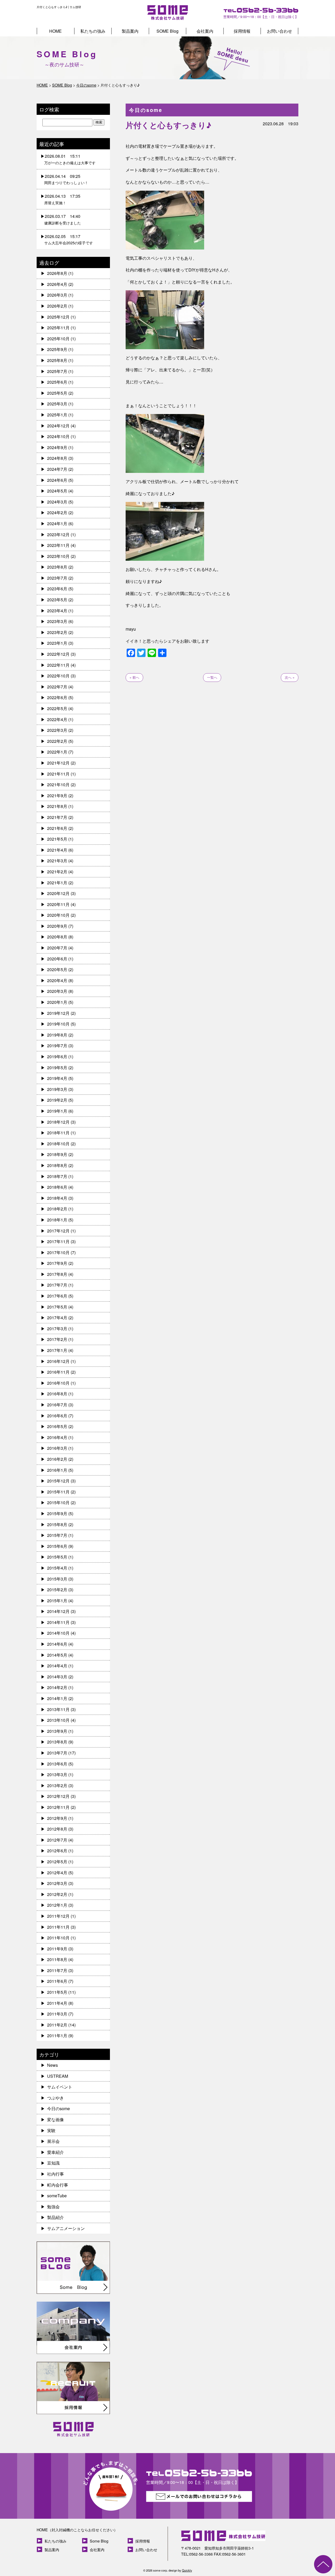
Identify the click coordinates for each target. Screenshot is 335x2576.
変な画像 (55, 2119)
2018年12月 (58, 1122)
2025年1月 (57, 415)
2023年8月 (57, 567)
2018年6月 (57, 1187)
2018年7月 (57, 1176)
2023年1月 (57, 643)
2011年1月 (57, 2036)
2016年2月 (57, 1459)
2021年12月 (58, 763)
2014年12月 (58, 1611)
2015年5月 (57, 1557)
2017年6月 (57, 1296)
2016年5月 (57, 1426)
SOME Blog (167, 31)
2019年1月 (57, 1111)
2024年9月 (57, 447)
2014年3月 (57, 1677)
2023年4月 (57, 611)
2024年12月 (58, 426)
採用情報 (242, 31)
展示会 (53, 2141)
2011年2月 (57, 2025)
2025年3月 (57, 404)
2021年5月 (57, 839)
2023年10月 (58, 556)
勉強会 (53, 2207)
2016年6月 (57, 1416)
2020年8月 (57, 937)
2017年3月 (57, 1329)
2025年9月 (57, 349)
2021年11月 (58, 774)
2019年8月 (57, 1035)
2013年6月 (57, 1764)
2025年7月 (57, 371)
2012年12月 (58, 1796)
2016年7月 (57, 1405)
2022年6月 (57, 697)
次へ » (290, 677)
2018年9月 (57, 1154)
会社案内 (205, 31)
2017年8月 (57, 1274)
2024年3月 (57, 502)
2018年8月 (57, 1165)
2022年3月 (57, 730)
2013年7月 (57, 1753)
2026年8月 (57, 273)
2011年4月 (57, 2003)
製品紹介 (55, 2217)
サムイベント (60, 2087)
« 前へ (134, 677)
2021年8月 (57, 806)
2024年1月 (57, 523)
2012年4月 (57, 1873)
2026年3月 (57, 295)
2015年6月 (57, 1546)
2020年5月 (57, 969)
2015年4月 (57, 1568)
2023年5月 (57, 600)
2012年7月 (57, 1840)
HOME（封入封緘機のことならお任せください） (77, 2530)
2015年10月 (58, 1502)
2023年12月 (58, 534)
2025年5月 (57, 393)
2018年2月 (57, 1209)
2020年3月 (57, 991)
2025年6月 (57, 382)
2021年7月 (57, 817)
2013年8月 (57, 1742)
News (52, 2065)
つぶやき (55, 2098)
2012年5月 (57, 1862)
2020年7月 (57, 948)
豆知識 (53, 2163)
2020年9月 (57, 926)
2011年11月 (58, 1927)
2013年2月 (57, 1785)
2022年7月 (57, 687)
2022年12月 (58, 654)
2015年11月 (58, 1492)
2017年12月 (58, 1231)
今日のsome (58, 2108)
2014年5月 (57, 1655)
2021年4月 (57, 850)
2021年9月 (57, 796)
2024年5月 (57, 491)
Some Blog (99, 2541)
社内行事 (55, 2174)
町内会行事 (58, 2185)
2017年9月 (57, 1263)
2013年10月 (58, 1720)
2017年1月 (57, 1350)
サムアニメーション (66, 2228)
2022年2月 (57, 741)
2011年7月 (57, 1970)
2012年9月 (57, 1818)
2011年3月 (57, 2014)
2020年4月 (57, 980)
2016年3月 (57, 1448)
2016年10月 (58, 1383)
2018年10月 (58, 1144)
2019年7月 (57, 1046)
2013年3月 (57, 1774)
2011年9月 (57, 1949)
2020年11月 (58, 904)
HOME (55, 31)
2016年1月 (57, 1470)
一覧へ (212, 677)
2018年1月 (57, 1220)
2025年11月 (58, 328)
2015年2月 (57, 1590)
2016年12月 (58, 1361)
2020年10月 (58, 915)
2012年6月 (57, 1851)
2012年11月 (58, 1807)
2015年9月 (57, 1513)
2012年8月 (57, 1829)
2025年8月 (57, 360)
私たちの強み (93, 31)
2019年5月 (57, 1068)
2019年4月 (57, 1078)
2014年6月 (57, 1644)
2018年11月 (58, 1133)
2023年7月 (57, 578)
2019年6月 (57, 1057)
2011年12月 (58, 1916)
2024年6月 (57, 480)
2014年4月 (57, 1666)
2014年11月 (58, 1622)
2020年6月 (57, 959)
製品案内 (130, 31)
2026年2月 (57, 306)
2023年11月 (58, 545)
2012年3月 (57, 1883)
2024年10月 (58, 436)
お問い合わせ (280, 31)
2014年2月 (57, 1687)
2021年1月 (57, 883)
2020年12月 (58, 893)
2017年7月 (57, 1285)
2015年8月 (57, 1524)
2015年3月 (57, 1579)
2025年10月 (58, 339)
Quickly (187, 2570)
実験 (51, 2130)
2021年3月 (57, 861)
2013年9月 (57, 1731)
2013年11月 (58, 1709)
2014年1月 (57, 1698)
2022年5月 (57, 708)
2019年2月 (57, 1100)
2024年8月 (57, 458)
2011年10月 (58, 1938)
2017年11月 (58, 1241)
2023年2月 (57, 632)
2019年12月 (58, 1013)
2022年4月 (57, 719)
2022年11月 (58, 665)
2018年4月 (57, 1198)
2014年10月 (58, 1633)
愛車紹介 (55, 2152)
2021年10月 (58, 785)
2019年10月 (58, 1024)
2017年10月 (58, 1252)
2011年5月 (57, 1992)
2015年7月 (57, 1535)
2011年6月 (57, 1981)
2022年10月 (58, 676)
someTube (57, 2196)
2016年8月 (57, 1394)
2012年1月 (57, 1905)
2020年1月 (57, 1002)
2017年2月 (57, 1339)
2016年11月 (58, 1372)
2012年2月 (57, 1894)
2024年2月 (57, 513)
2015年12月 (58, 1481)
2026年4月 (57, 284)
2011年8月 (57, 1959)
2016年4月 (57, 1437)
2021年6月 (57, 828)
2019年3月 (57, 1089)
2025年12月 (58, 317)
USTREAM (58, 2076)
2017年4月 (57, 1318)
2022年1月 (57, 752)
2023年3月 (57, 621)
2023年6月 (57, 589)
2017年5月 (57, 1307)
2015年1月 (57, 1601)
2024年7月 (57, 469)
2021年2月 (57, 872)
